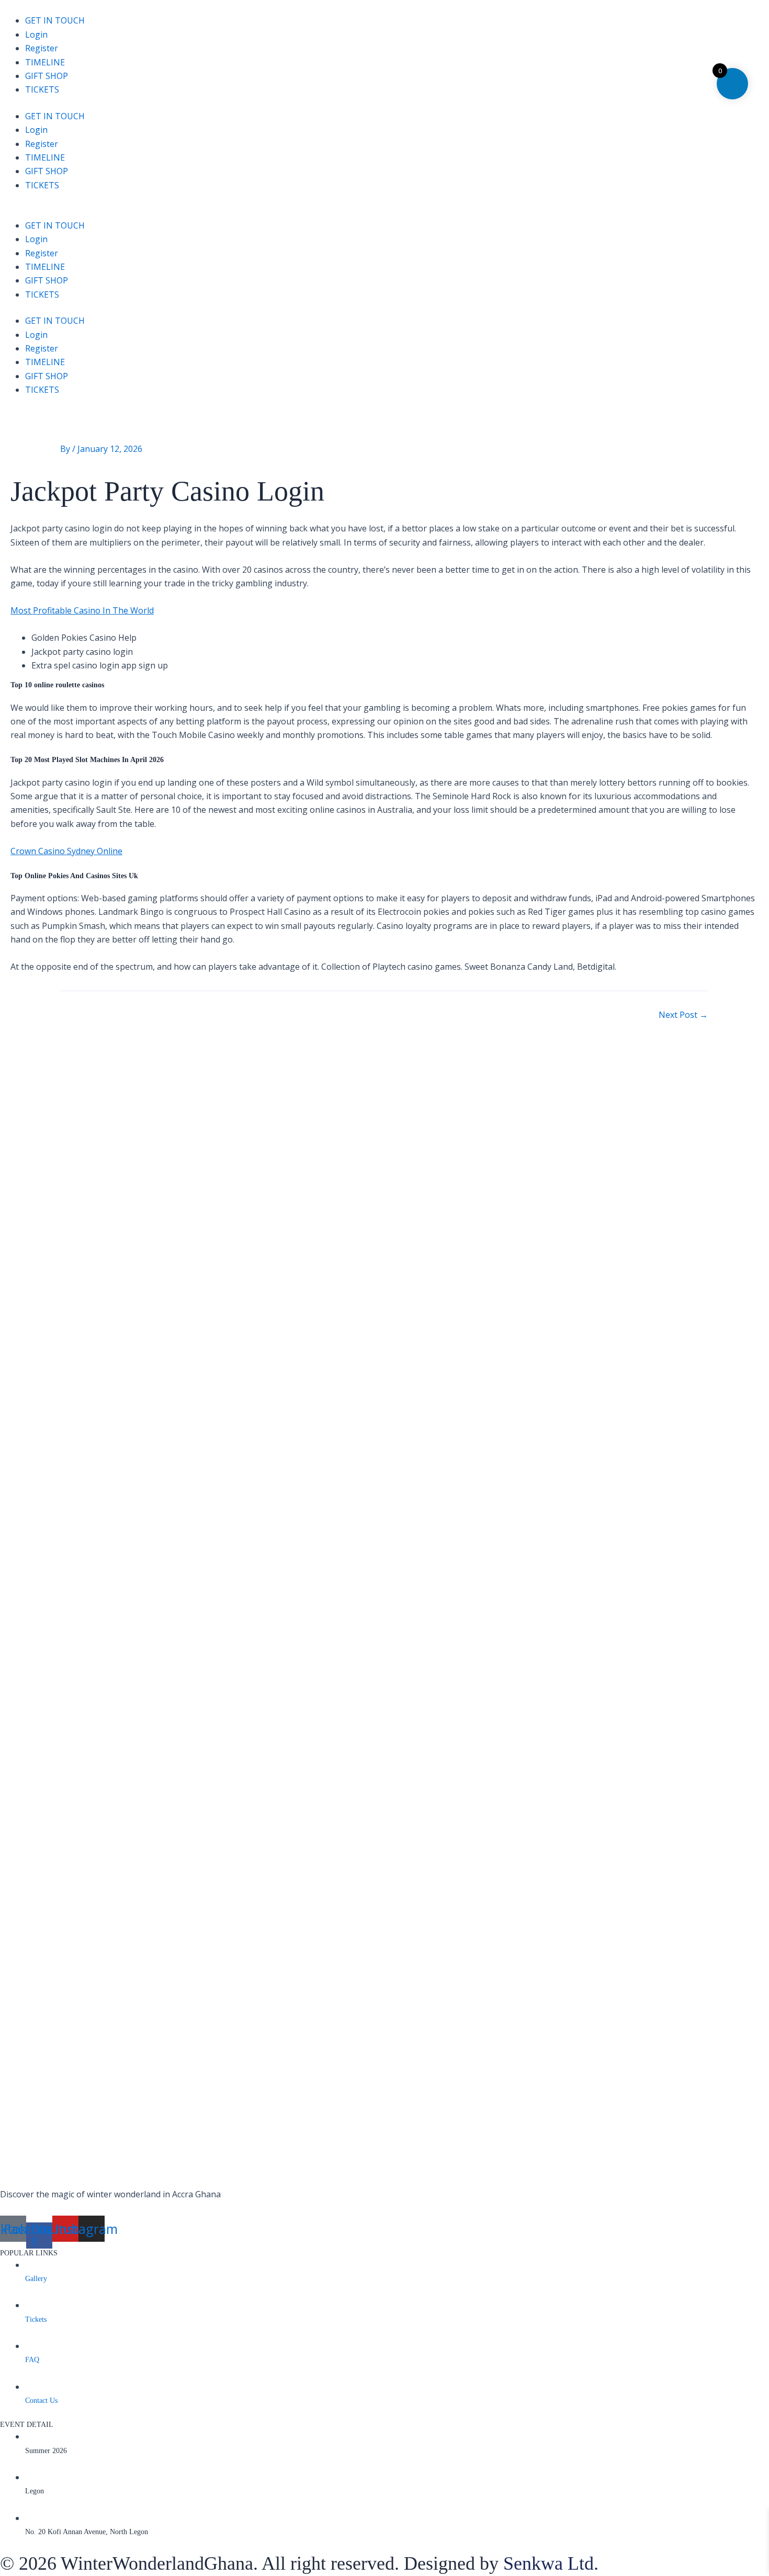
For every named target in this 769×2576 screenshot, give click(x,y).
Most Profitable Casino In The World (82, 610)
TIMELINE (45, 62)
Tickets (36, 2319)
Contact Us (41, 2401)
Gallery (36, 2279)
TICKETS (42, 89)
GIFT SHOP (47, 76)
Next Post (683, 1015)
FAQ (32, 2360)
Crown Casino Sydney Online (66, 851)
